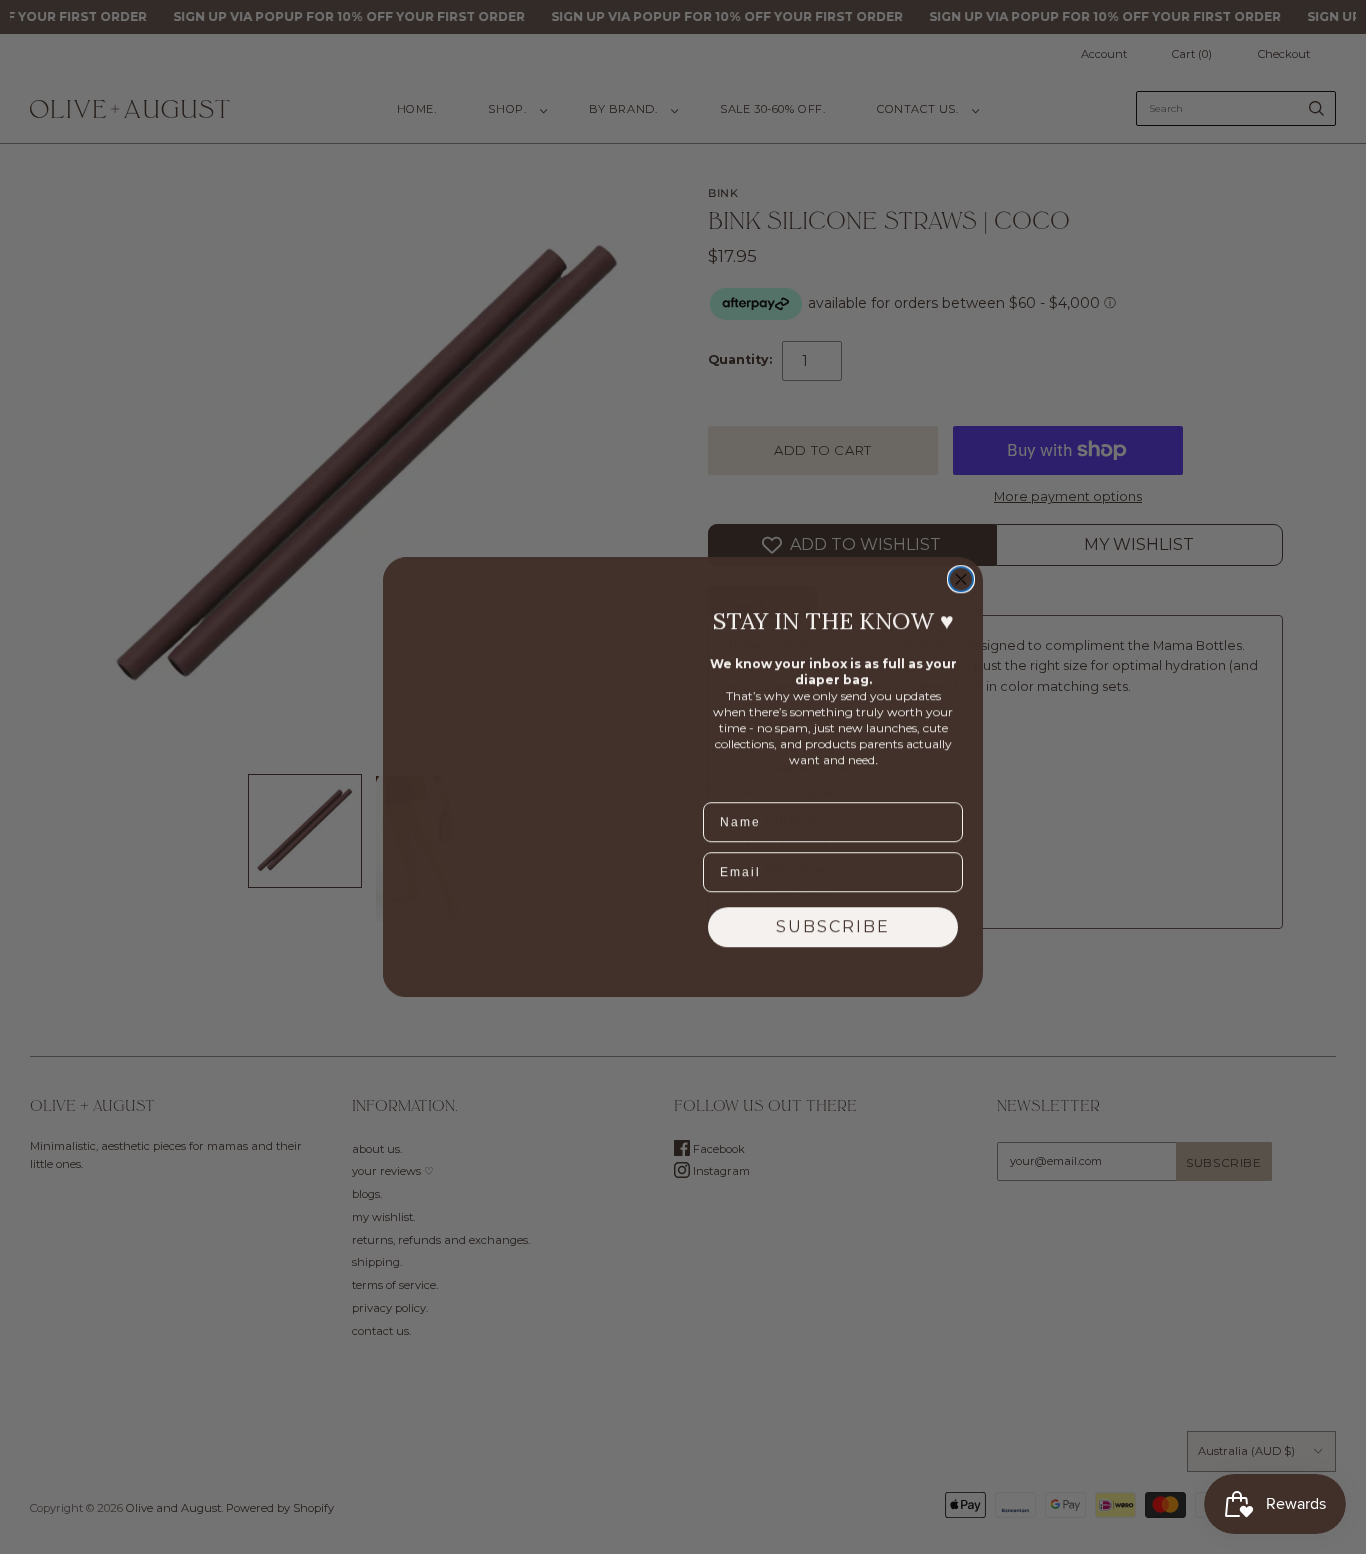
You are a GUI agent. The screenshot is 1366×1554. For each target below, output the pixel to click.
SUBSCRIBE (833, 926)
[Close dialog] (961, 579)
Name (724, 789)
